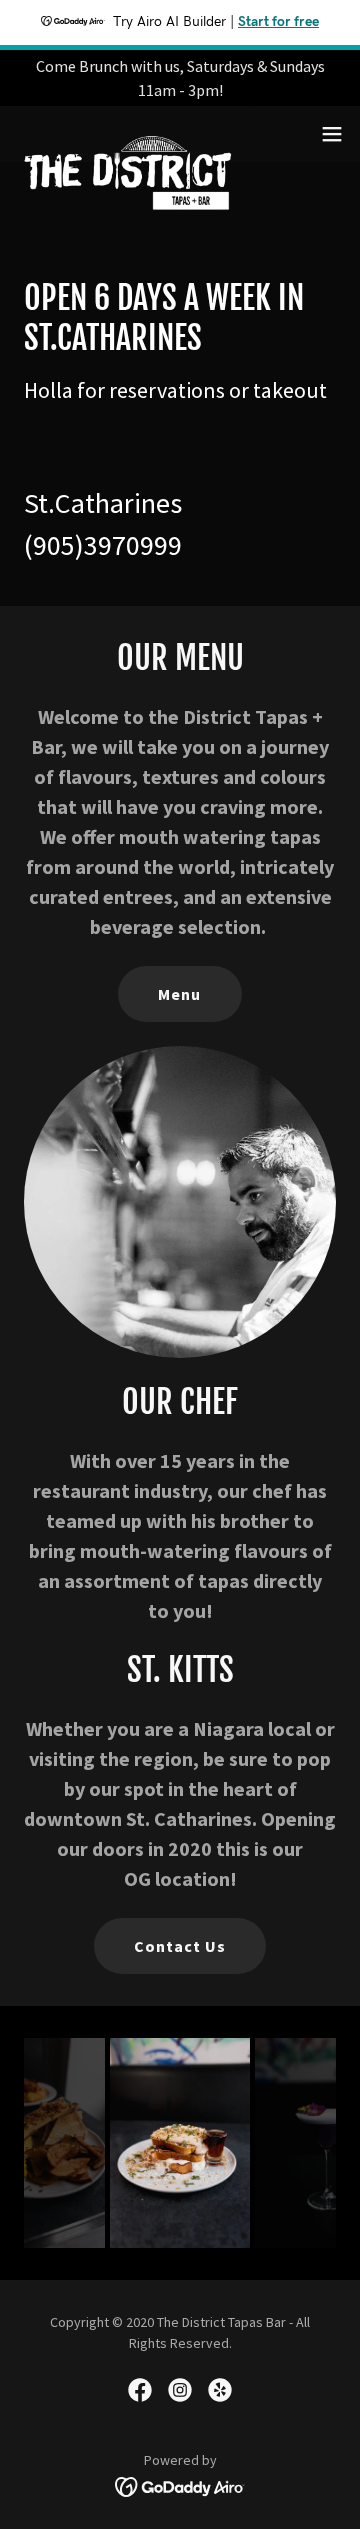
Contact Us (180, 1946)
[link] (128, 134)
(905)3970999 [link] (103, 545)
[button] (332, 134)
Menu (179, 994)
